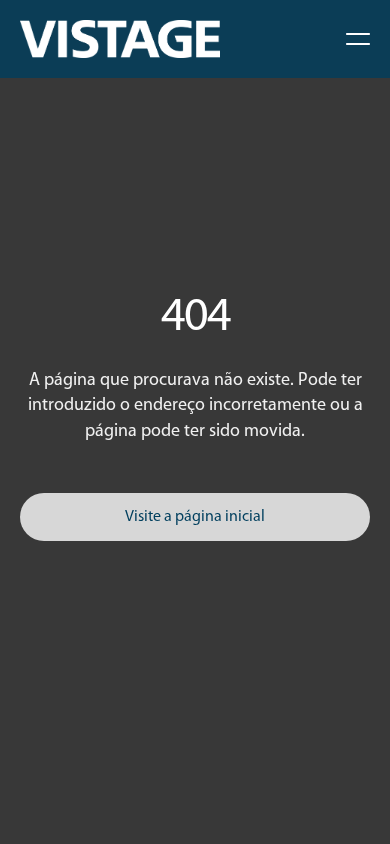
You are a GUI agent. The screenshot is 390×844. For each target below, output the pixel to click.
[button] (358, 39)
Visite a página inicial (195, 517)
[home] (120, 39)
